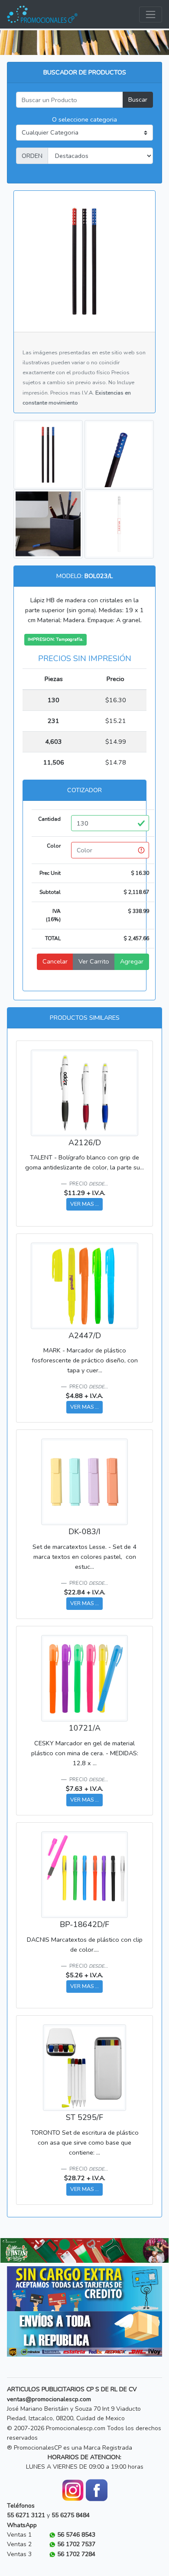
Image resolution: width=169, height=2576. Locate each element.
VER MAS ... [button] (84, 1204)
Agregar (132, 961)
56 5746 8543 (76, 2535)
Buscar (138, 100)
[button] (13, 2250)
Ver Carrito (94, 961)
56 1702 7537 (76, 2544)
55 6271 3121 (26, 2515)
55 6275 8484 (71, 2515)
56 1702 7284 (76, 2554)
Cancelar (55, 961)
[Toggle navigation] (151, 14)
